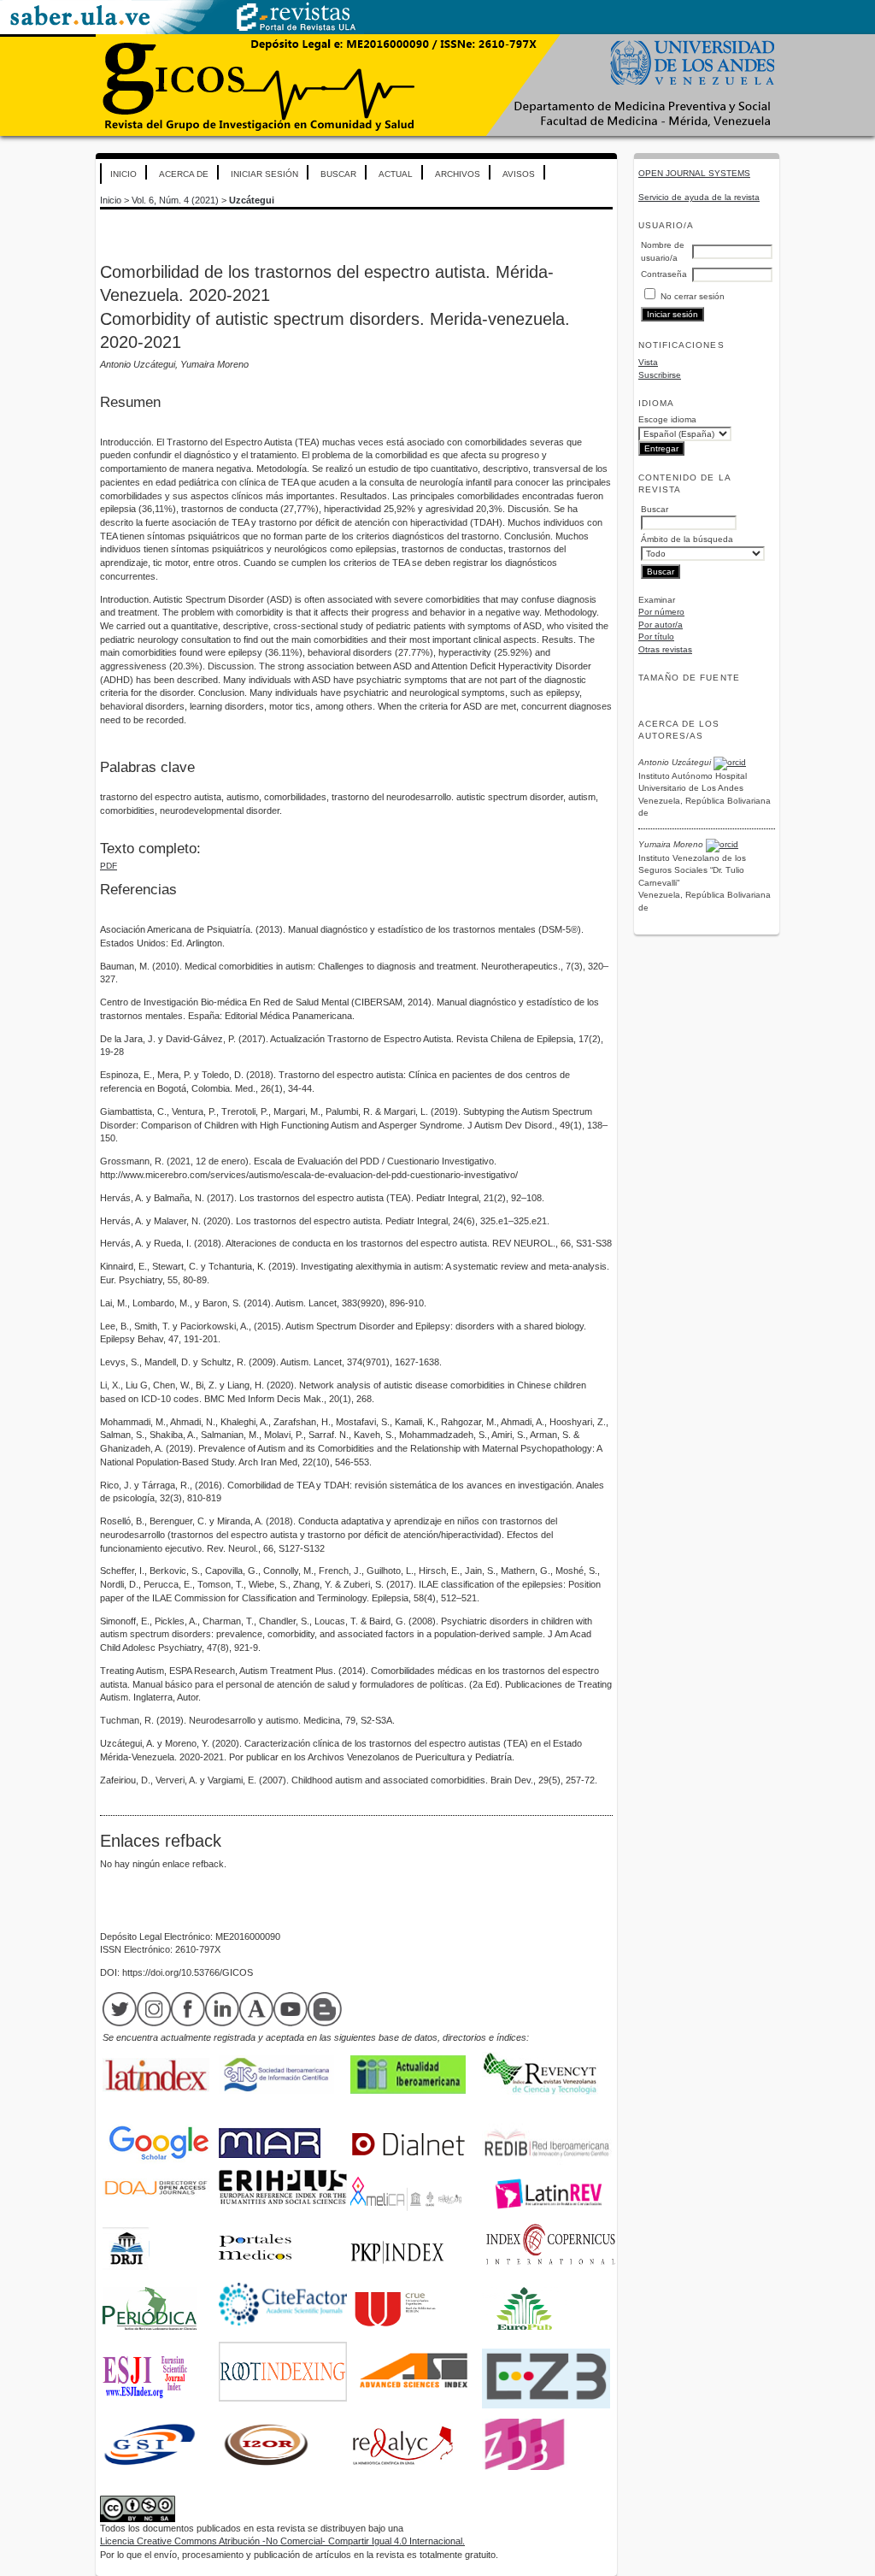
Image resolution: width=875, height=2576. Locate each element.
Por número (661, 612)
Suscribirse (660, 375)
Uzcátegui (252, 200)
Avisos (519, 174)
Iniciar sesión (264, 174)
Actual (396, 174)
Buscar (338, 174)
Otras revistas (665, 649)
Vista (648, 362)
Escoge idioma (667, 419)
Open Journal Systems (694, 173)
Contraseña (664, 274)
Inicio (123, 174)
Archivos (458, 174)
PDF (109, 866)
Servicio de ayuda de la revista (699, 197)
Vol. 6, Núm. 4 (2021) (175, 200)
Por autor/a (661, 625)
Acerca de (184, 174)
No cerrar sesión (693, 296)
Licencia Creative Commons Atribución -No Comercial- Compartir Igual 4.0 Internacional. (282, 2541)
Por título (656, 637)
